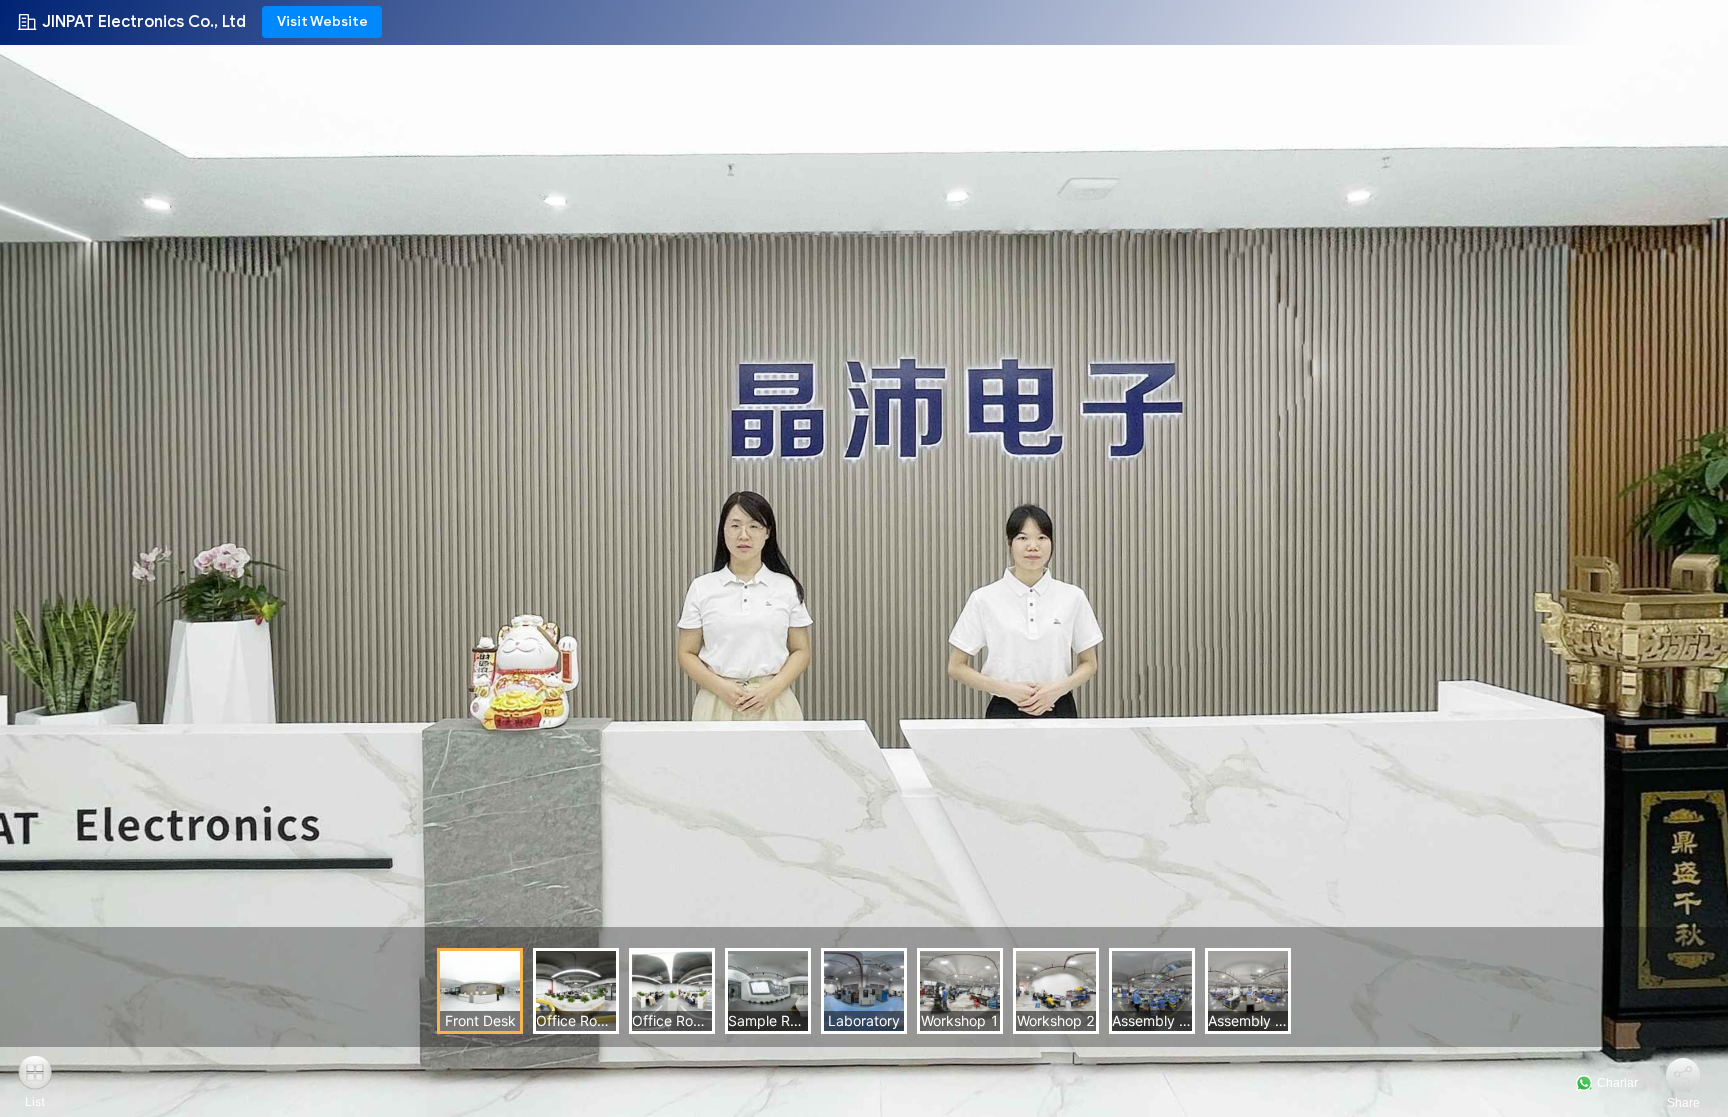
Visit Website (322, 21)
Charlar (1616, 1083)
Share (1683, 1103)
